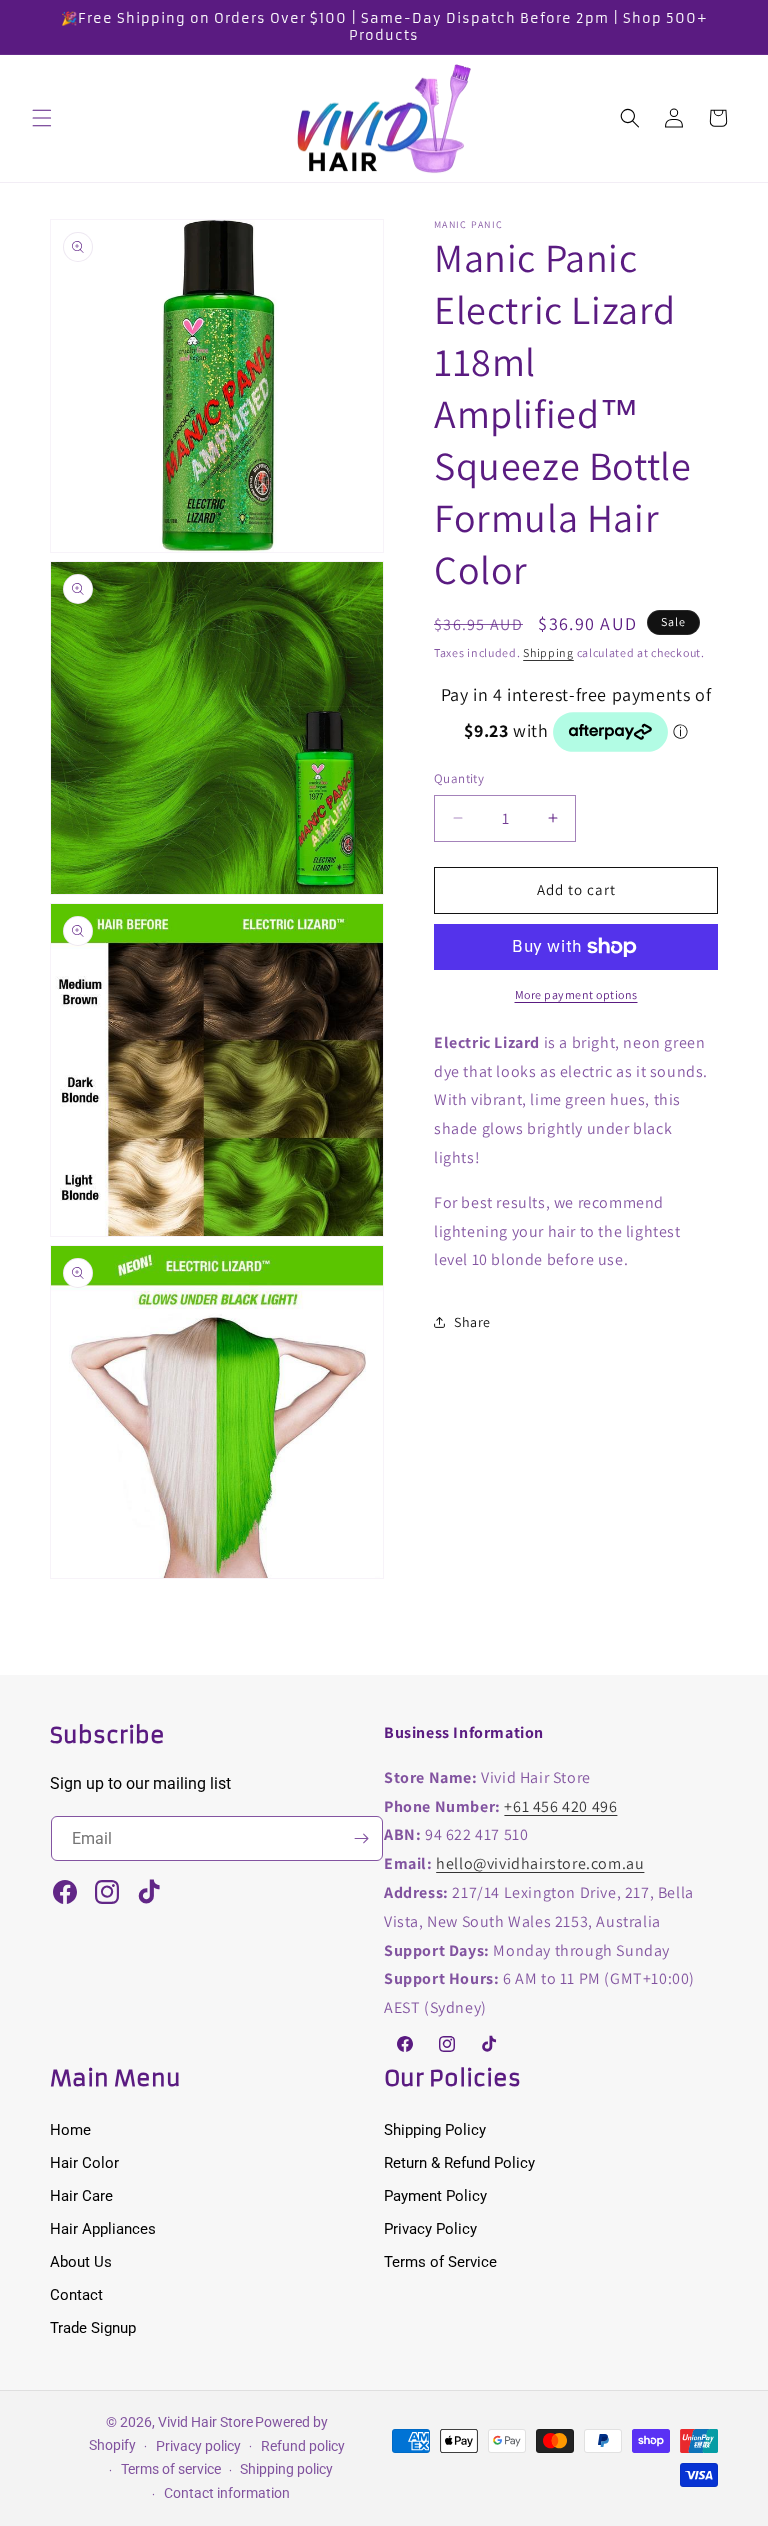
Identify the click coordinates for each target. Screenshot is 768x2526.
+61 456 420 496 (560, 1806)
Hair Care (81, 2196)
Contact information (227, 2493)
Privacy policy (198, 2446)
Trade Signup (93, 2328)
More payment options (576, 994)
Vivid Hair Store (205, 2422)
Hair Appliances (103, 2229)
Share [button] (472, 1322)
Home (70, 2130)
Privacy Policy (430, 2229)
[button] (42, 118)
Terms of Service (440, 2262)
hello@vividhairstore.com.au (540, 1863)
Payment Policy (435, 2196)
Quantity (459, 778)
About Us (81, 2262)
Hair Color (84, 2163)
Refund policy (303, 2446)
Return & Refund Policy (459, 2163)
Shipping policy (286, 2469)
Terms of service (171, 2469)
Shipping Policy (435, 2130)
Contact (76, 2295)
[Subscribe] (361, 1838)
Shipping (548, 652)
